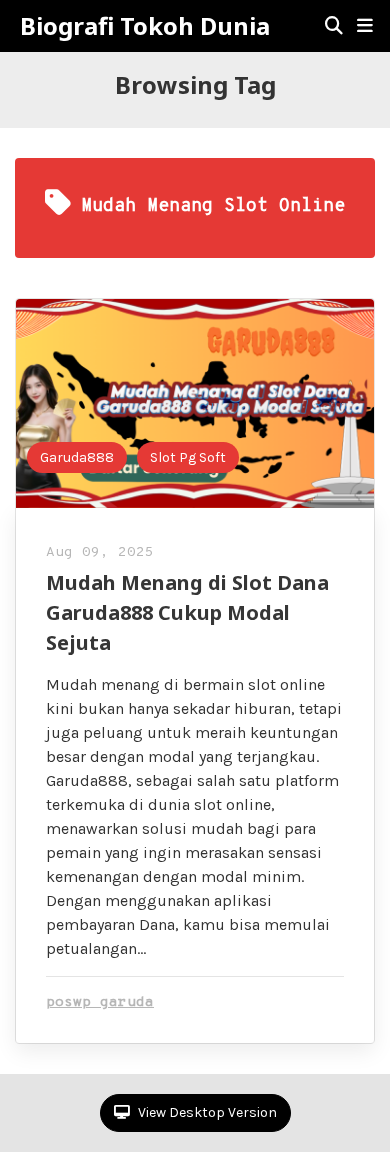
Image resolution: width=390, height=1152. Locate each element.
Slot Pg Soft (188, 457)
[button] (365, 26)
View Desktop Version (206, 1112)
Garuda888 (77, 457)
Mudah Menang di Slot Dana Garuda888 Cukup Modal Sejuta (187, 612)
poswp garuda (100, 1002)
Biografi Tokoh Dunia (145, 26)
